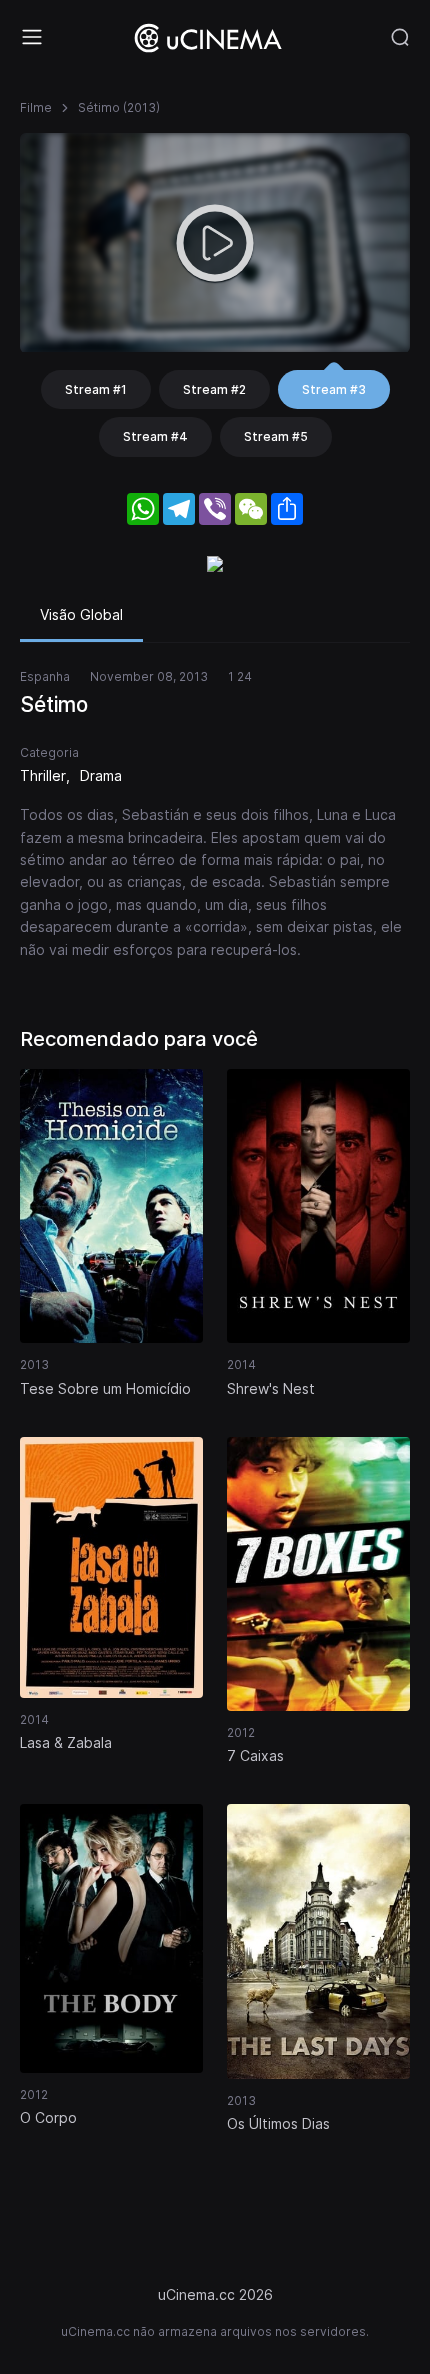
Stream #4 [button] (155, 436)
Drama (101, 775)
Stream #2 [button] (214, 389)
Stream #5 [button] (276, 436)
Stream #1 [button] (96, 389)
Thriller (43, 775)
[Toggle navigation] (32, 37)
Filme (36, 107)
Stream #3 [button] (334, 389)
